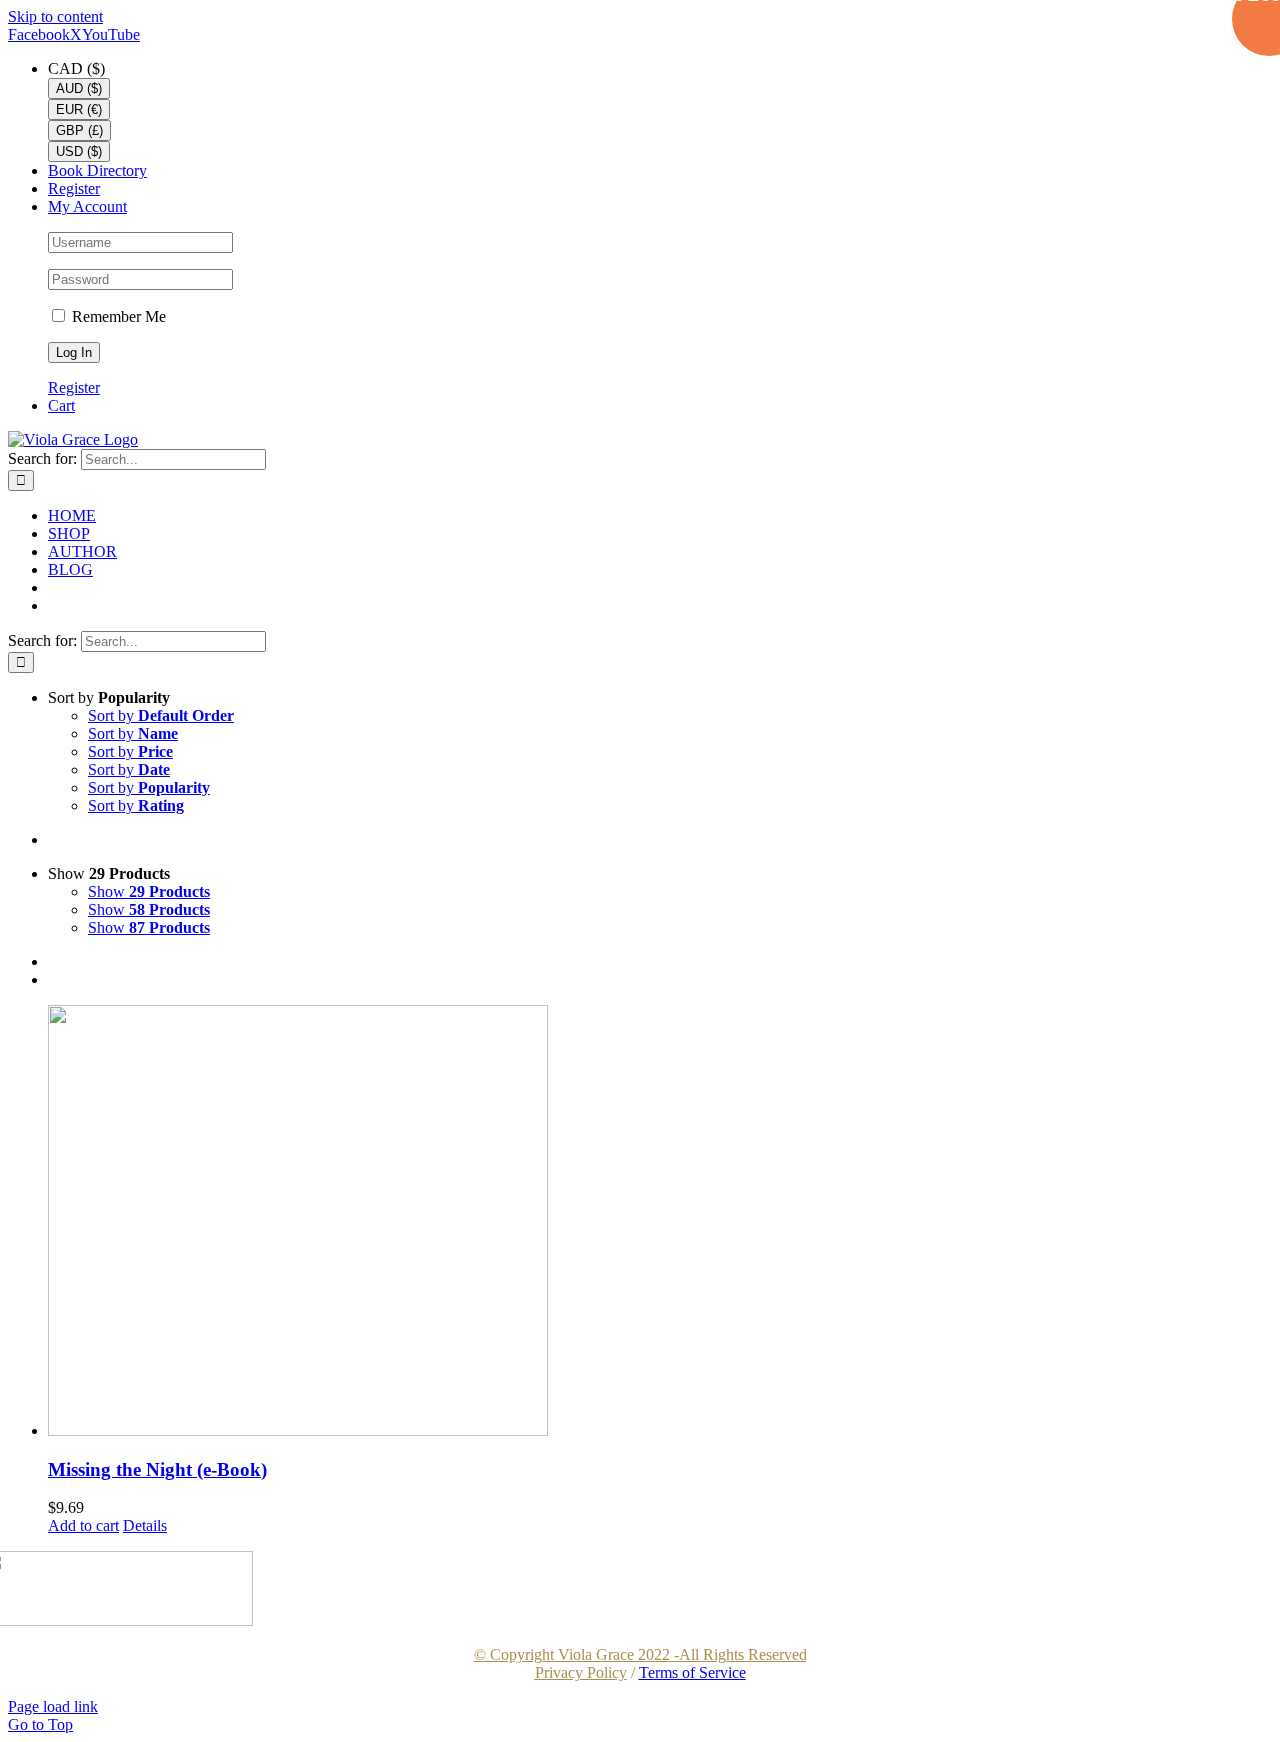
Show (149, 891)
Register (74, 387)
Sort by (161, 715)
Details (145, 1525)
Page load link (53, 1706)
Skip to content (55, 16)
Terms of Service (692, 1672)
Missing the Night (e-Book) (157, 1469)
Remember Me (117, 316)
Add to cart (83, 1525)
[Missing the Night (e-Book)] (660, 1222)
